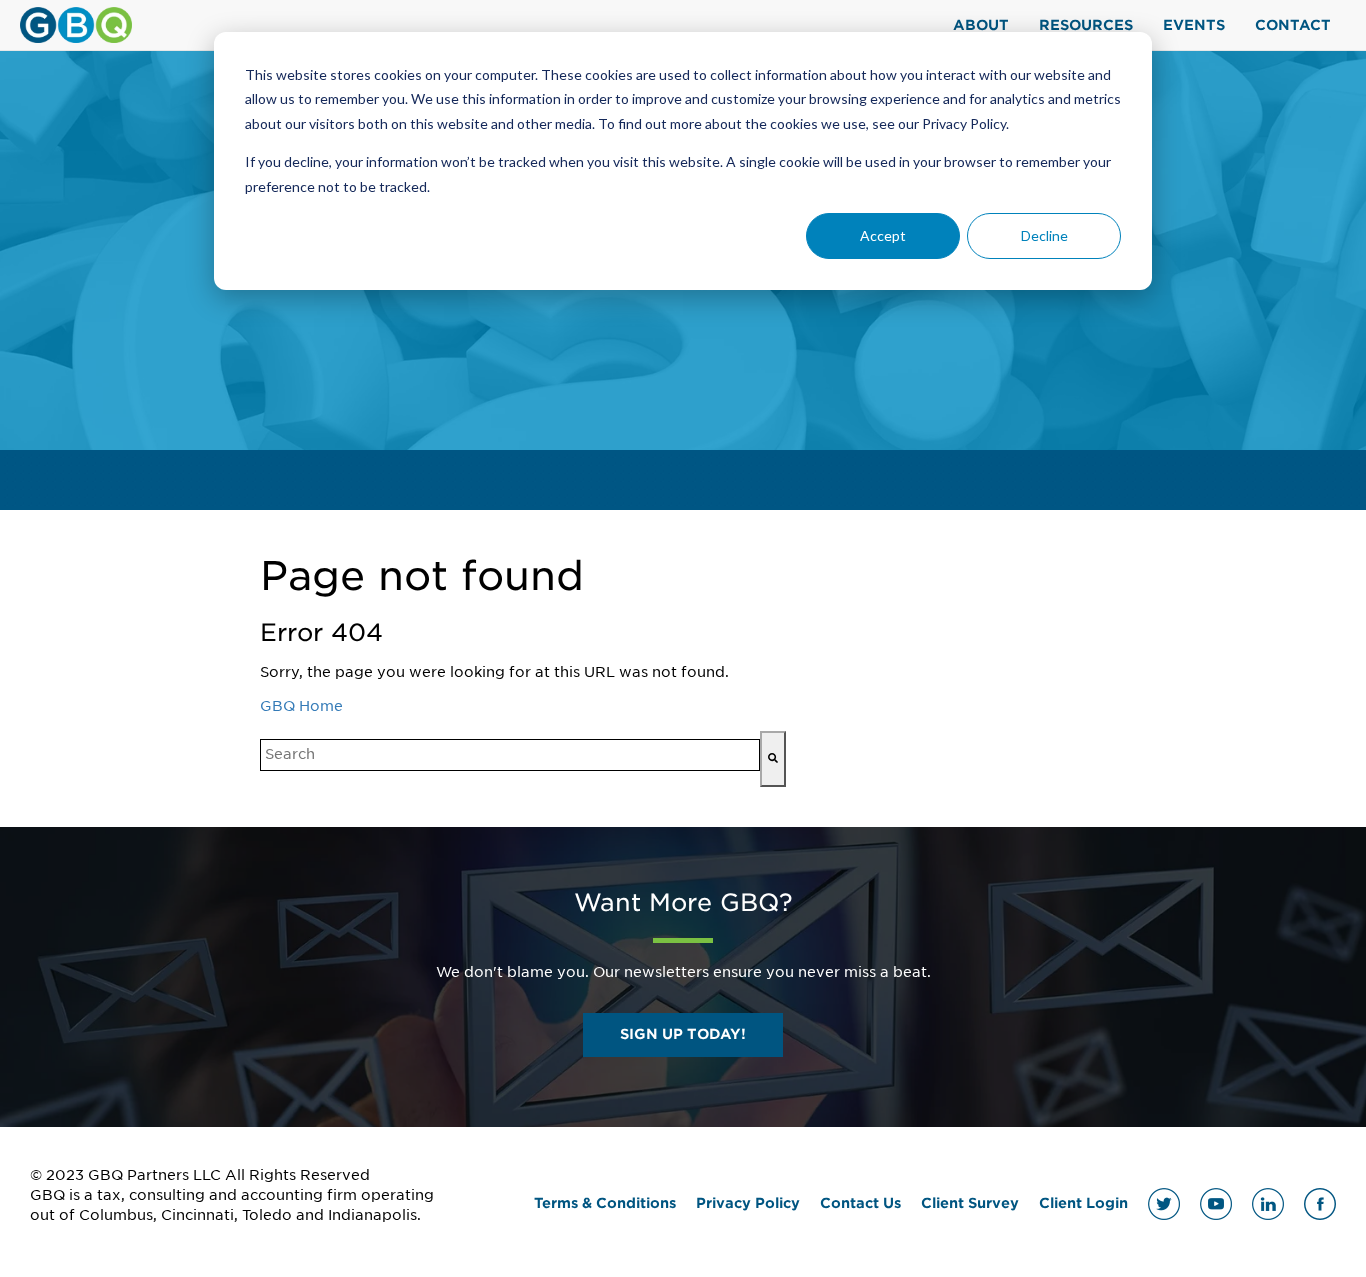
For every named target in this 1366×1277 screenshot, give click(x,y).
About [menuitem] (981, 25)
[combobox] (510, 755)
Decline (1044, 235)
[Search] (773, 759)
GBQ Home (301, 706)
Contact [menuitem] (1293, 25)
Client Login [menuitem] (1083, 1203)
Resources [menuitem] (1086, 25)
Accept (883, 235)
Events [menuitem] (1194, 25)
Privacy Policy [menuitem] (748, 1203)
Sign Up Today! (683, 1034)
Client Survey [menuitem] (970, 1203)
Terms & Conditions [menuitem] (605, 1203)
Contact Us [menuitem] (860, 1203)
